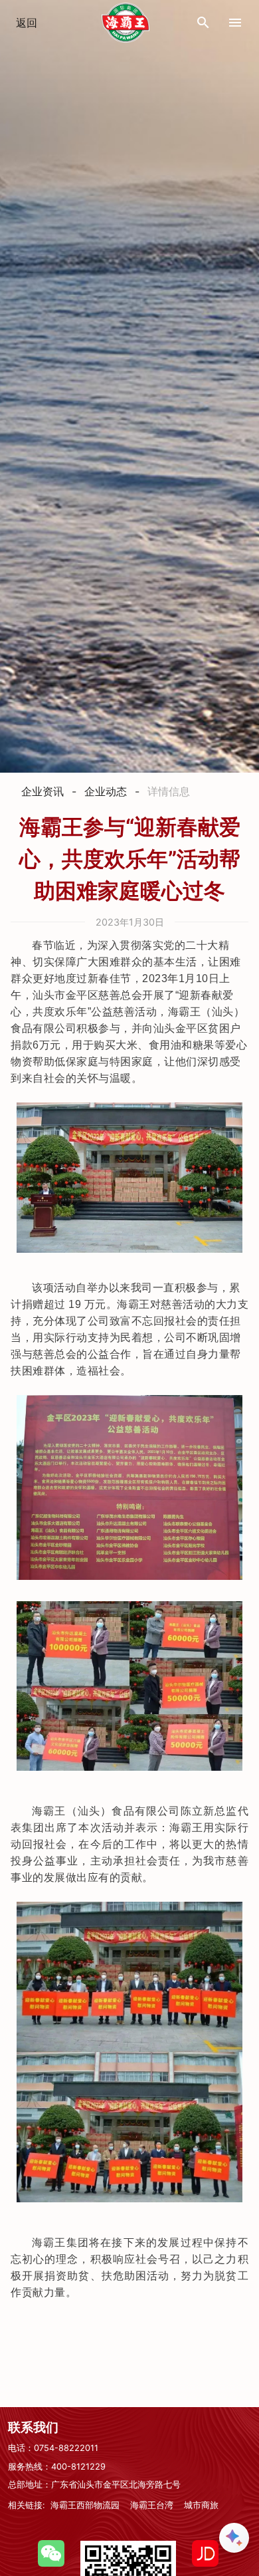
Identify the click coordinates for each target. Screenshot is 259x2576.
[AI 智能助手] (234, 2538)
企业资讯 (43, 791)
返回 (27, 23)
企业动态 (106, 791)
